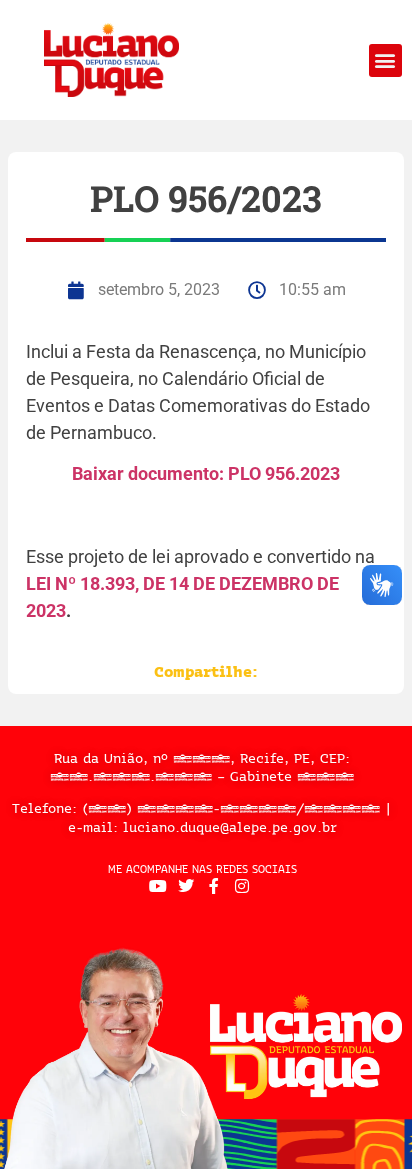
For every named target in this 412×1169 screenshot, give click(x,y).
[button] (385, 60)
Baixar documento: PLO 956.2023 (206, 473)
